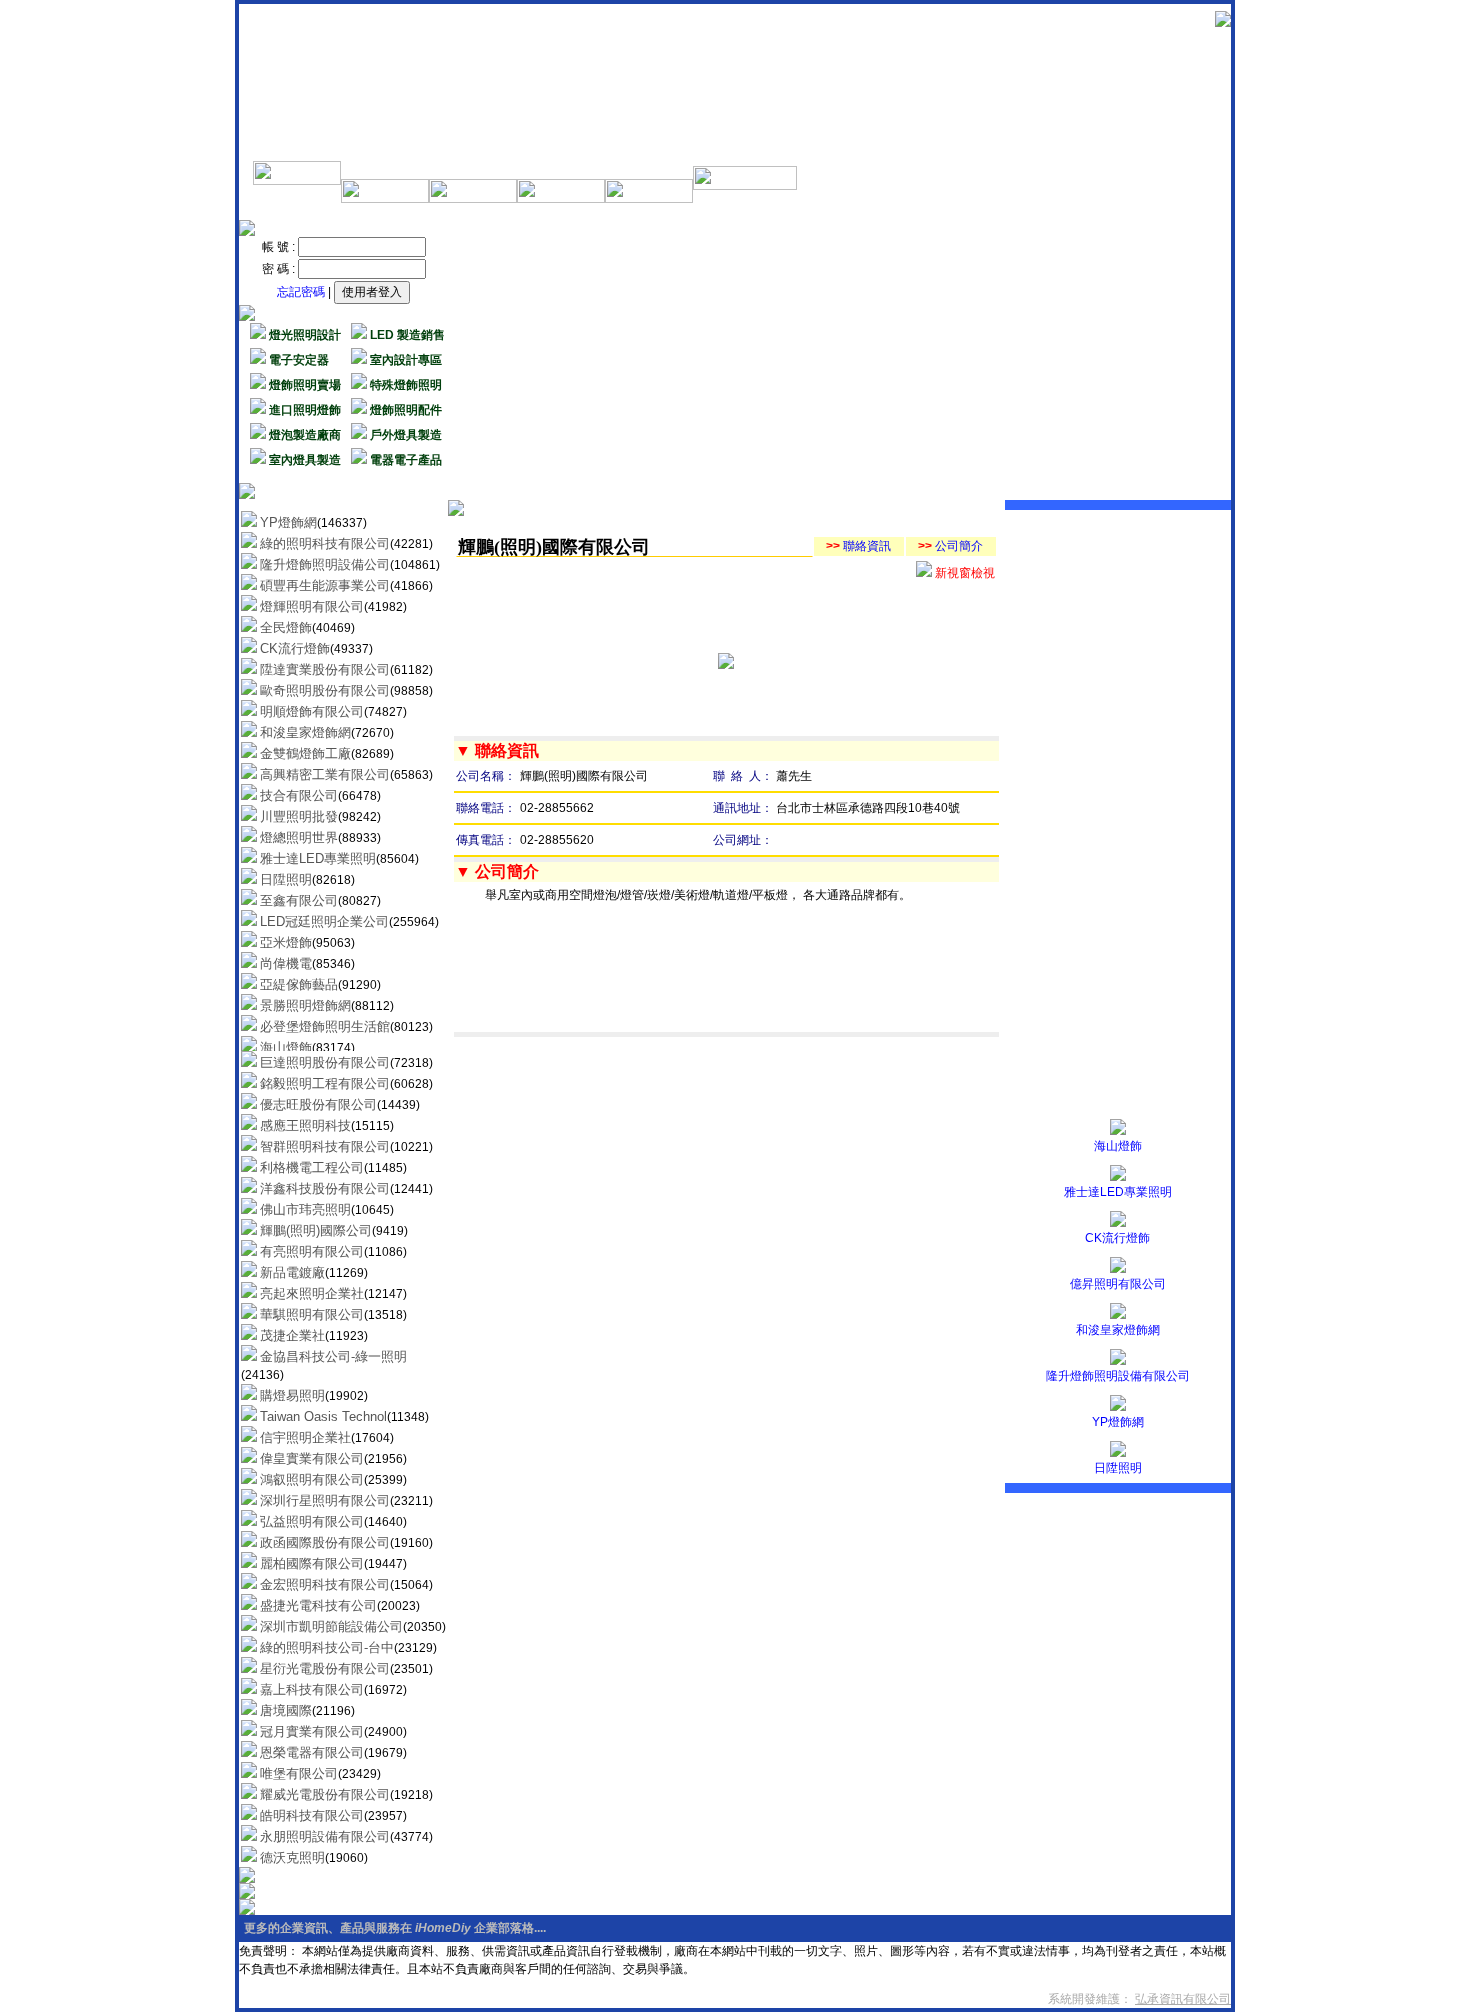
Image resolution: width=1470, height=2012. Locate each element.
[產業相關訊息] (385, 199)
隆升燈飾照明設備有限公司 (1118, 1376)
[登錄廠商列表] (473, 199)
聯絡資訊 (858, 546)
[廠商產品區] (561, 199)
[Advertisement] (845, 360)
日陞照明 (1118, 1468)
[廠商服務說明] (297, 181)
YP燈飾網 (1118, 1422)
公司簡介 (950, 546)
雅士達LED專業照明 (1118, 1192)
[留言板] (745, 186)
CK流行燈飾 (1117, 1238)
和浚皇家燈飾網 (1118, 1330)
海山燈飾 (1118, 1146)
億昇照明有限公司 (1118, 1284)
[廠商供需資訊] (649, 199)
